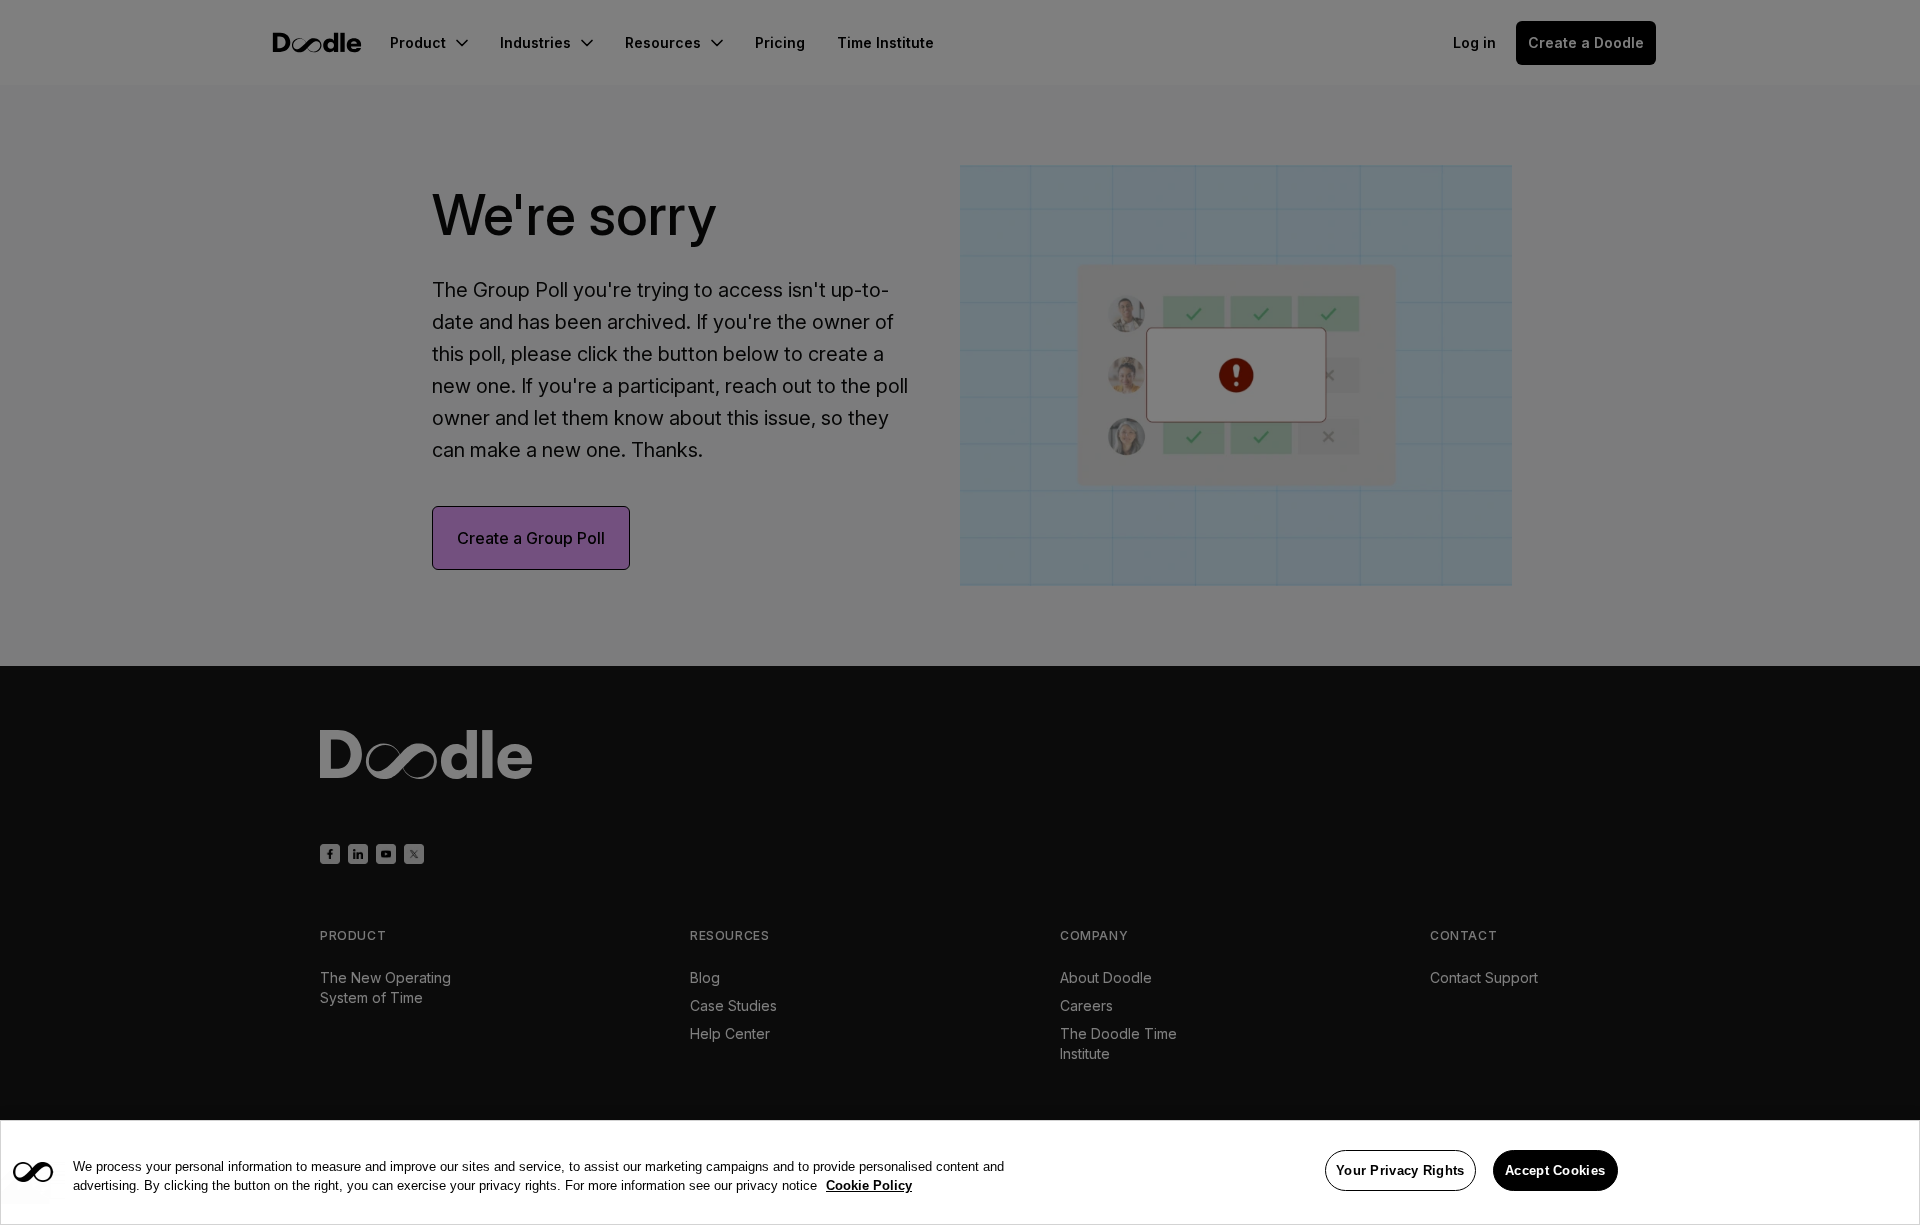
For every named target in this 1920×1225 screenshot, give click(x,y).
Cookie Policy (869, 1186)
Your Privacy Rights (1400, 1170)
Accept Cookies (1555, 1170)
